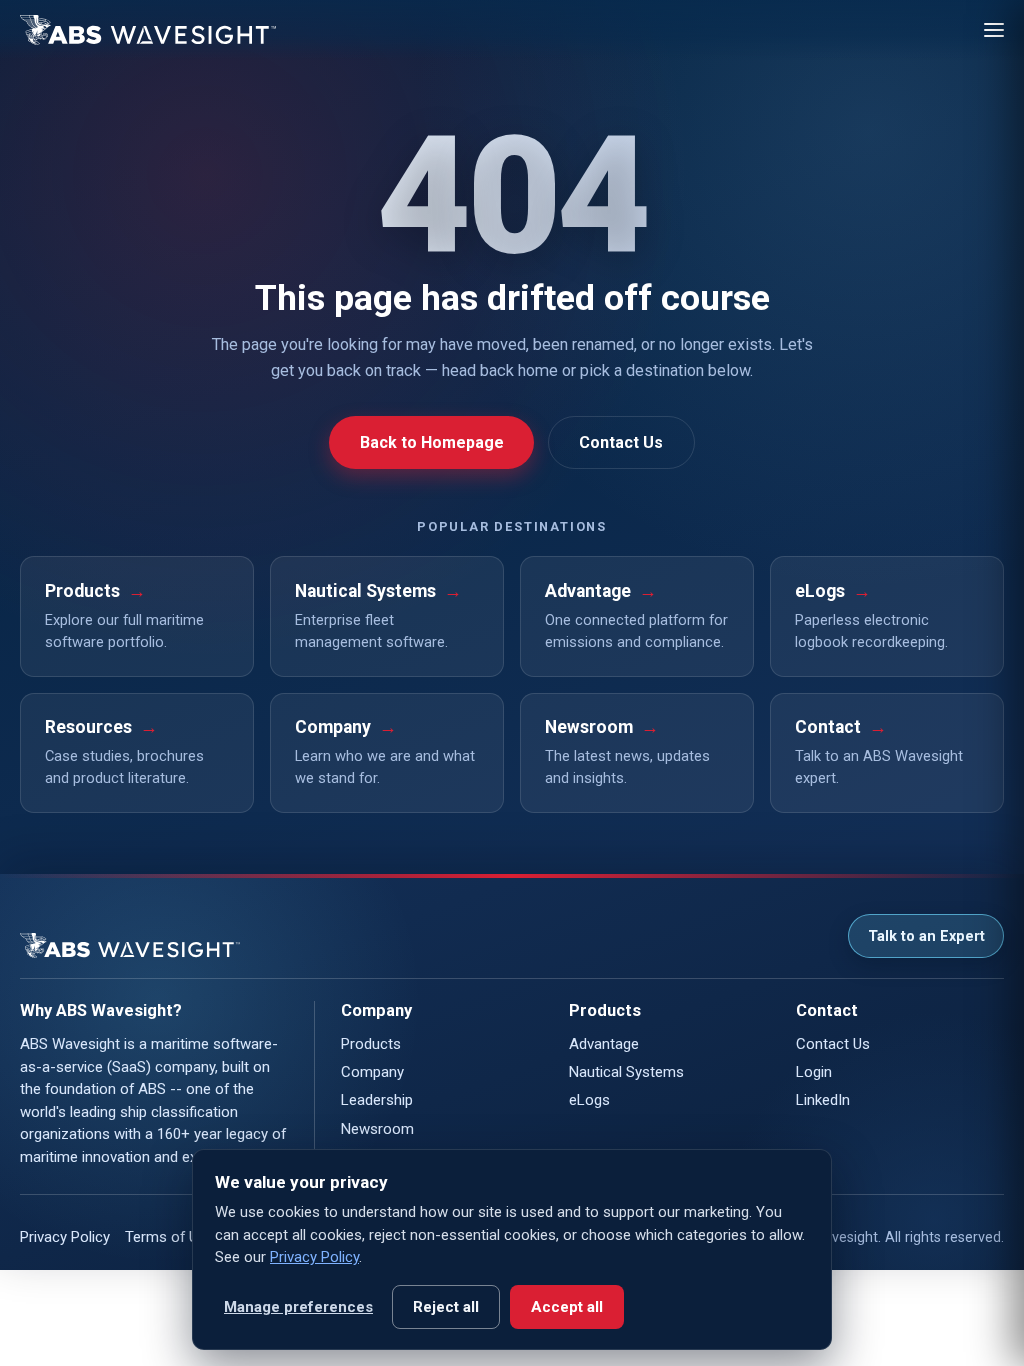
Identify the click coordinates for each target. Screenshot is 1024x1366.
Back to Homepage (432, 442)
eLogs (589, 1100)
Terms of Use (169, 1237)
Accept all (567, 1307)
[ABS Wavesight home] (148, 30)
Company (372, 1072)
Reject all (446, 1307)
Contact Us (621, 442)
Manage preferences (298, 1307)
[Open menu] (994, 30)
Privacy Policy (65, 1237)
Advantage (604, 1044)
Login (814, 1072)
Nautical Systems (626, 1072)
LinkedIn (823, 1100)
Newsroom (377, 1129)
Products (371, 1044)
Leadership (377, 1100)
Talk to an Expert (926, 936)
